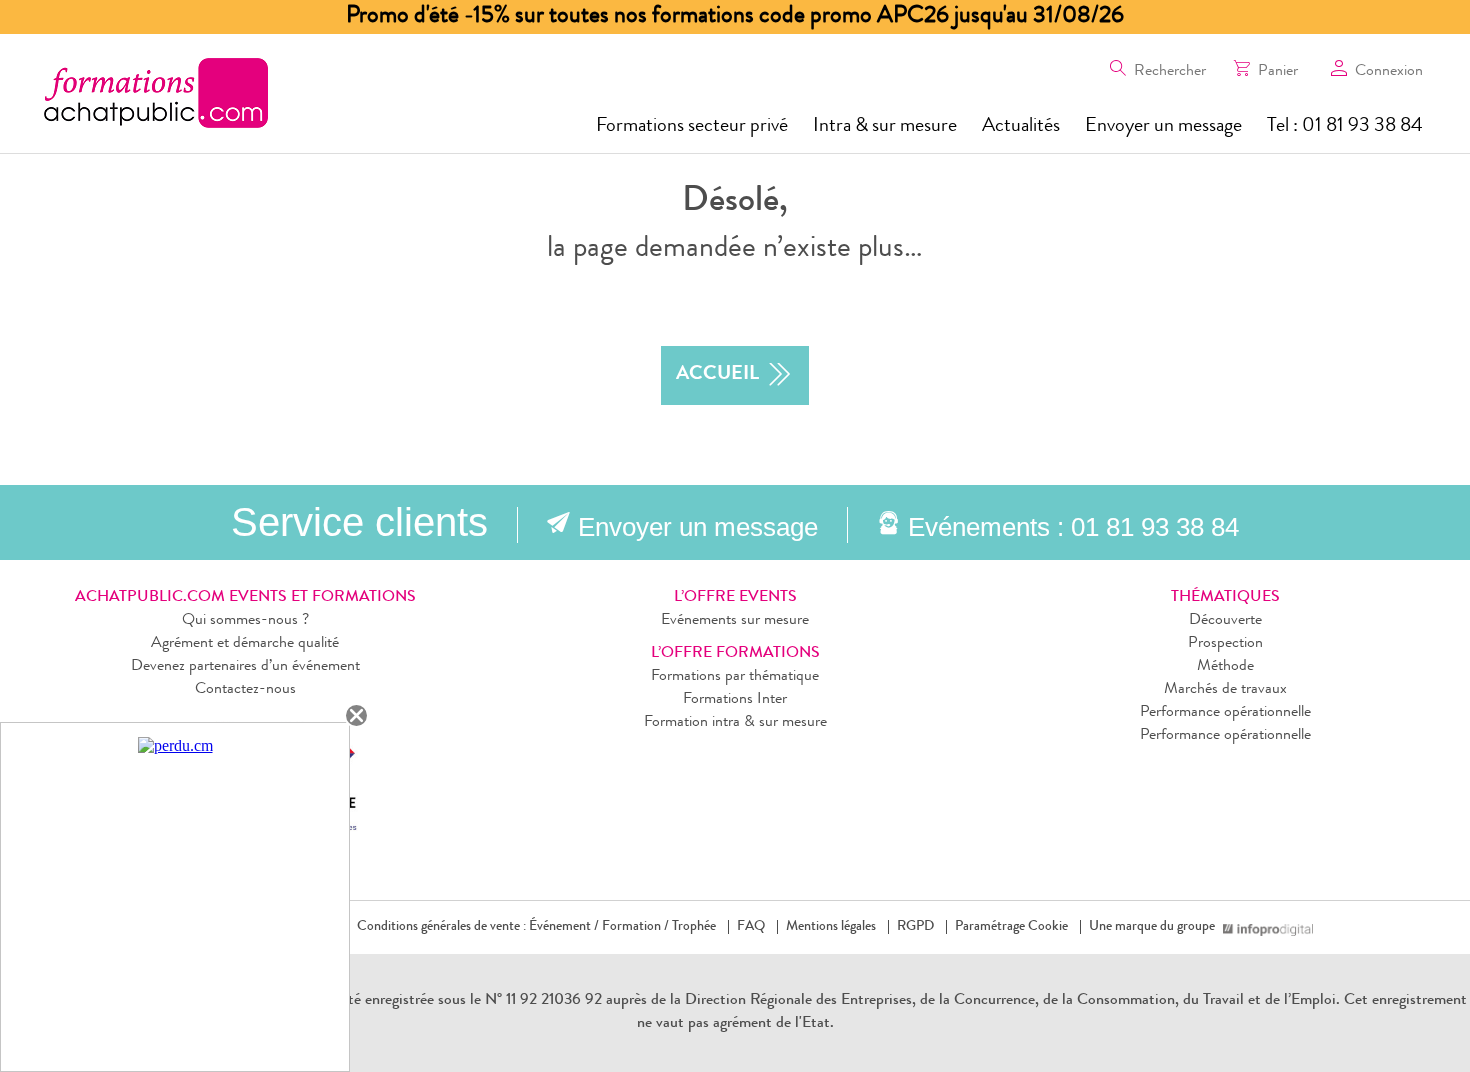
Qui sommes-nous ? (245, 621)
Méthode (1225, 667)
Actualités (1021, 127)
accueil (717, 375)
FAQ (751, 927)
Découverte (1225, 621)
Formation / (635, 927)
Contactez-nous (245, 690)
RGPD (915, 927)
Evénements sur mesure (735, 621)
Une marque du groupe (1152, 927)
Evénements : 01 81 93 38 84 (1073, 527)
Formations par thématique (735, 677)
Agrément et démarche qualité (245, 644)
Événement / (564, 927)
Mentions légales (831, 927)
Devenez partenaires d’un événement (245, 667)
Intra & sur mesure (885, 127)
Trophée (694, 927)
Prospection (1225, 644)
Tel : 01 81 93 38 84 (1345, 127)
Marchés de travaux (1225, 690)
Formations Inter (735, 700)
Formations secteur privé (692, 127)
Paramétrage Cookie (1011, 927)
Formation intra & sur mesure (735, 723)
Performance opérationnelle (1225, 713)
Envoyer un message (1163, 127)
